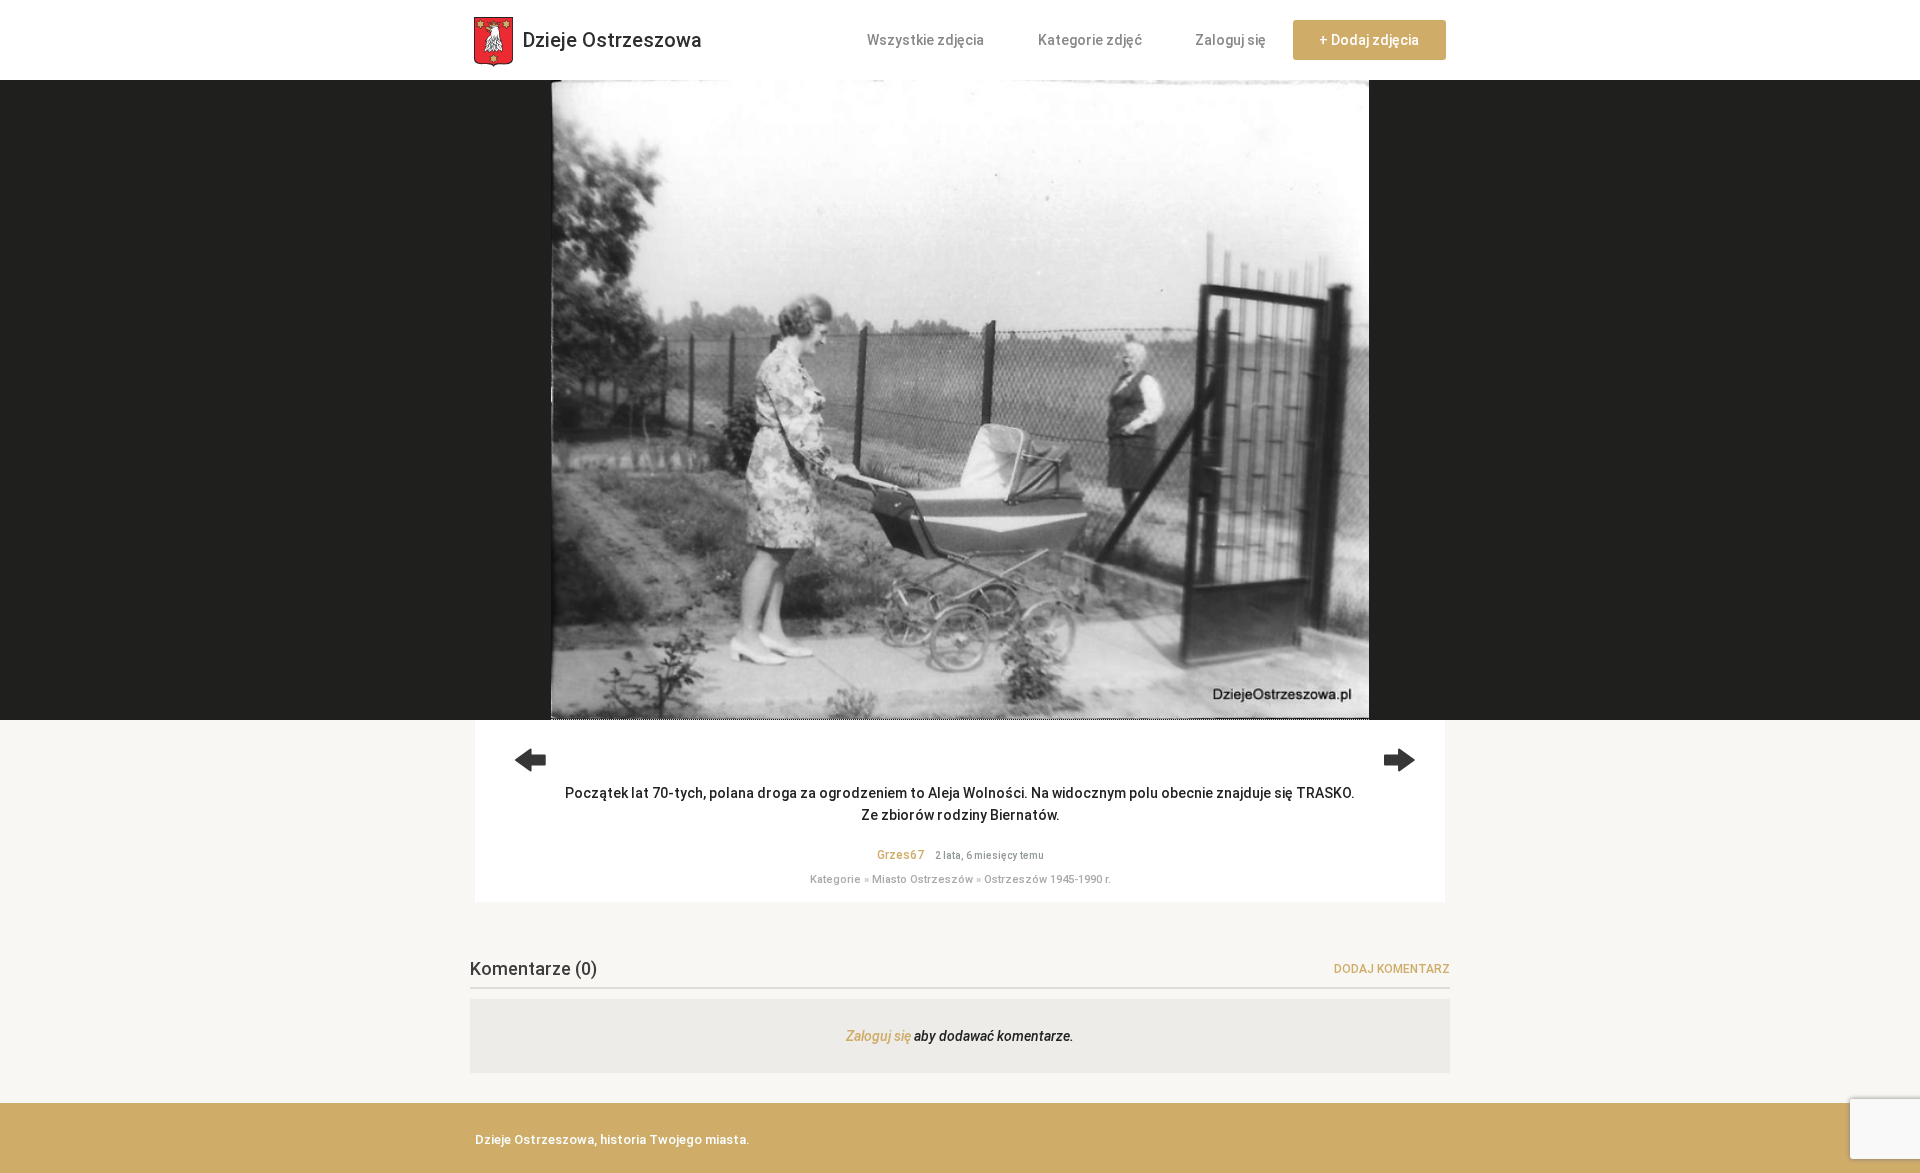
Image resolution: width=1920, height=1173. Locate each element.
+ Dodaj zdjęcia (1369, 40)
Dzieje (610, 40)
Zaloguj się (1230, 40)
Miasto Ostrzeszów (922, 879)
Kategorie (835, 879)
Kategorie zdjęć (1090, 40)
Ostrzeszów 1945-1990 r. (1047, 879)
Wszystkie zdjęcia (925, 40)
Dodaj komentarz (1392, 969)
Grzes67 (900, 855)
